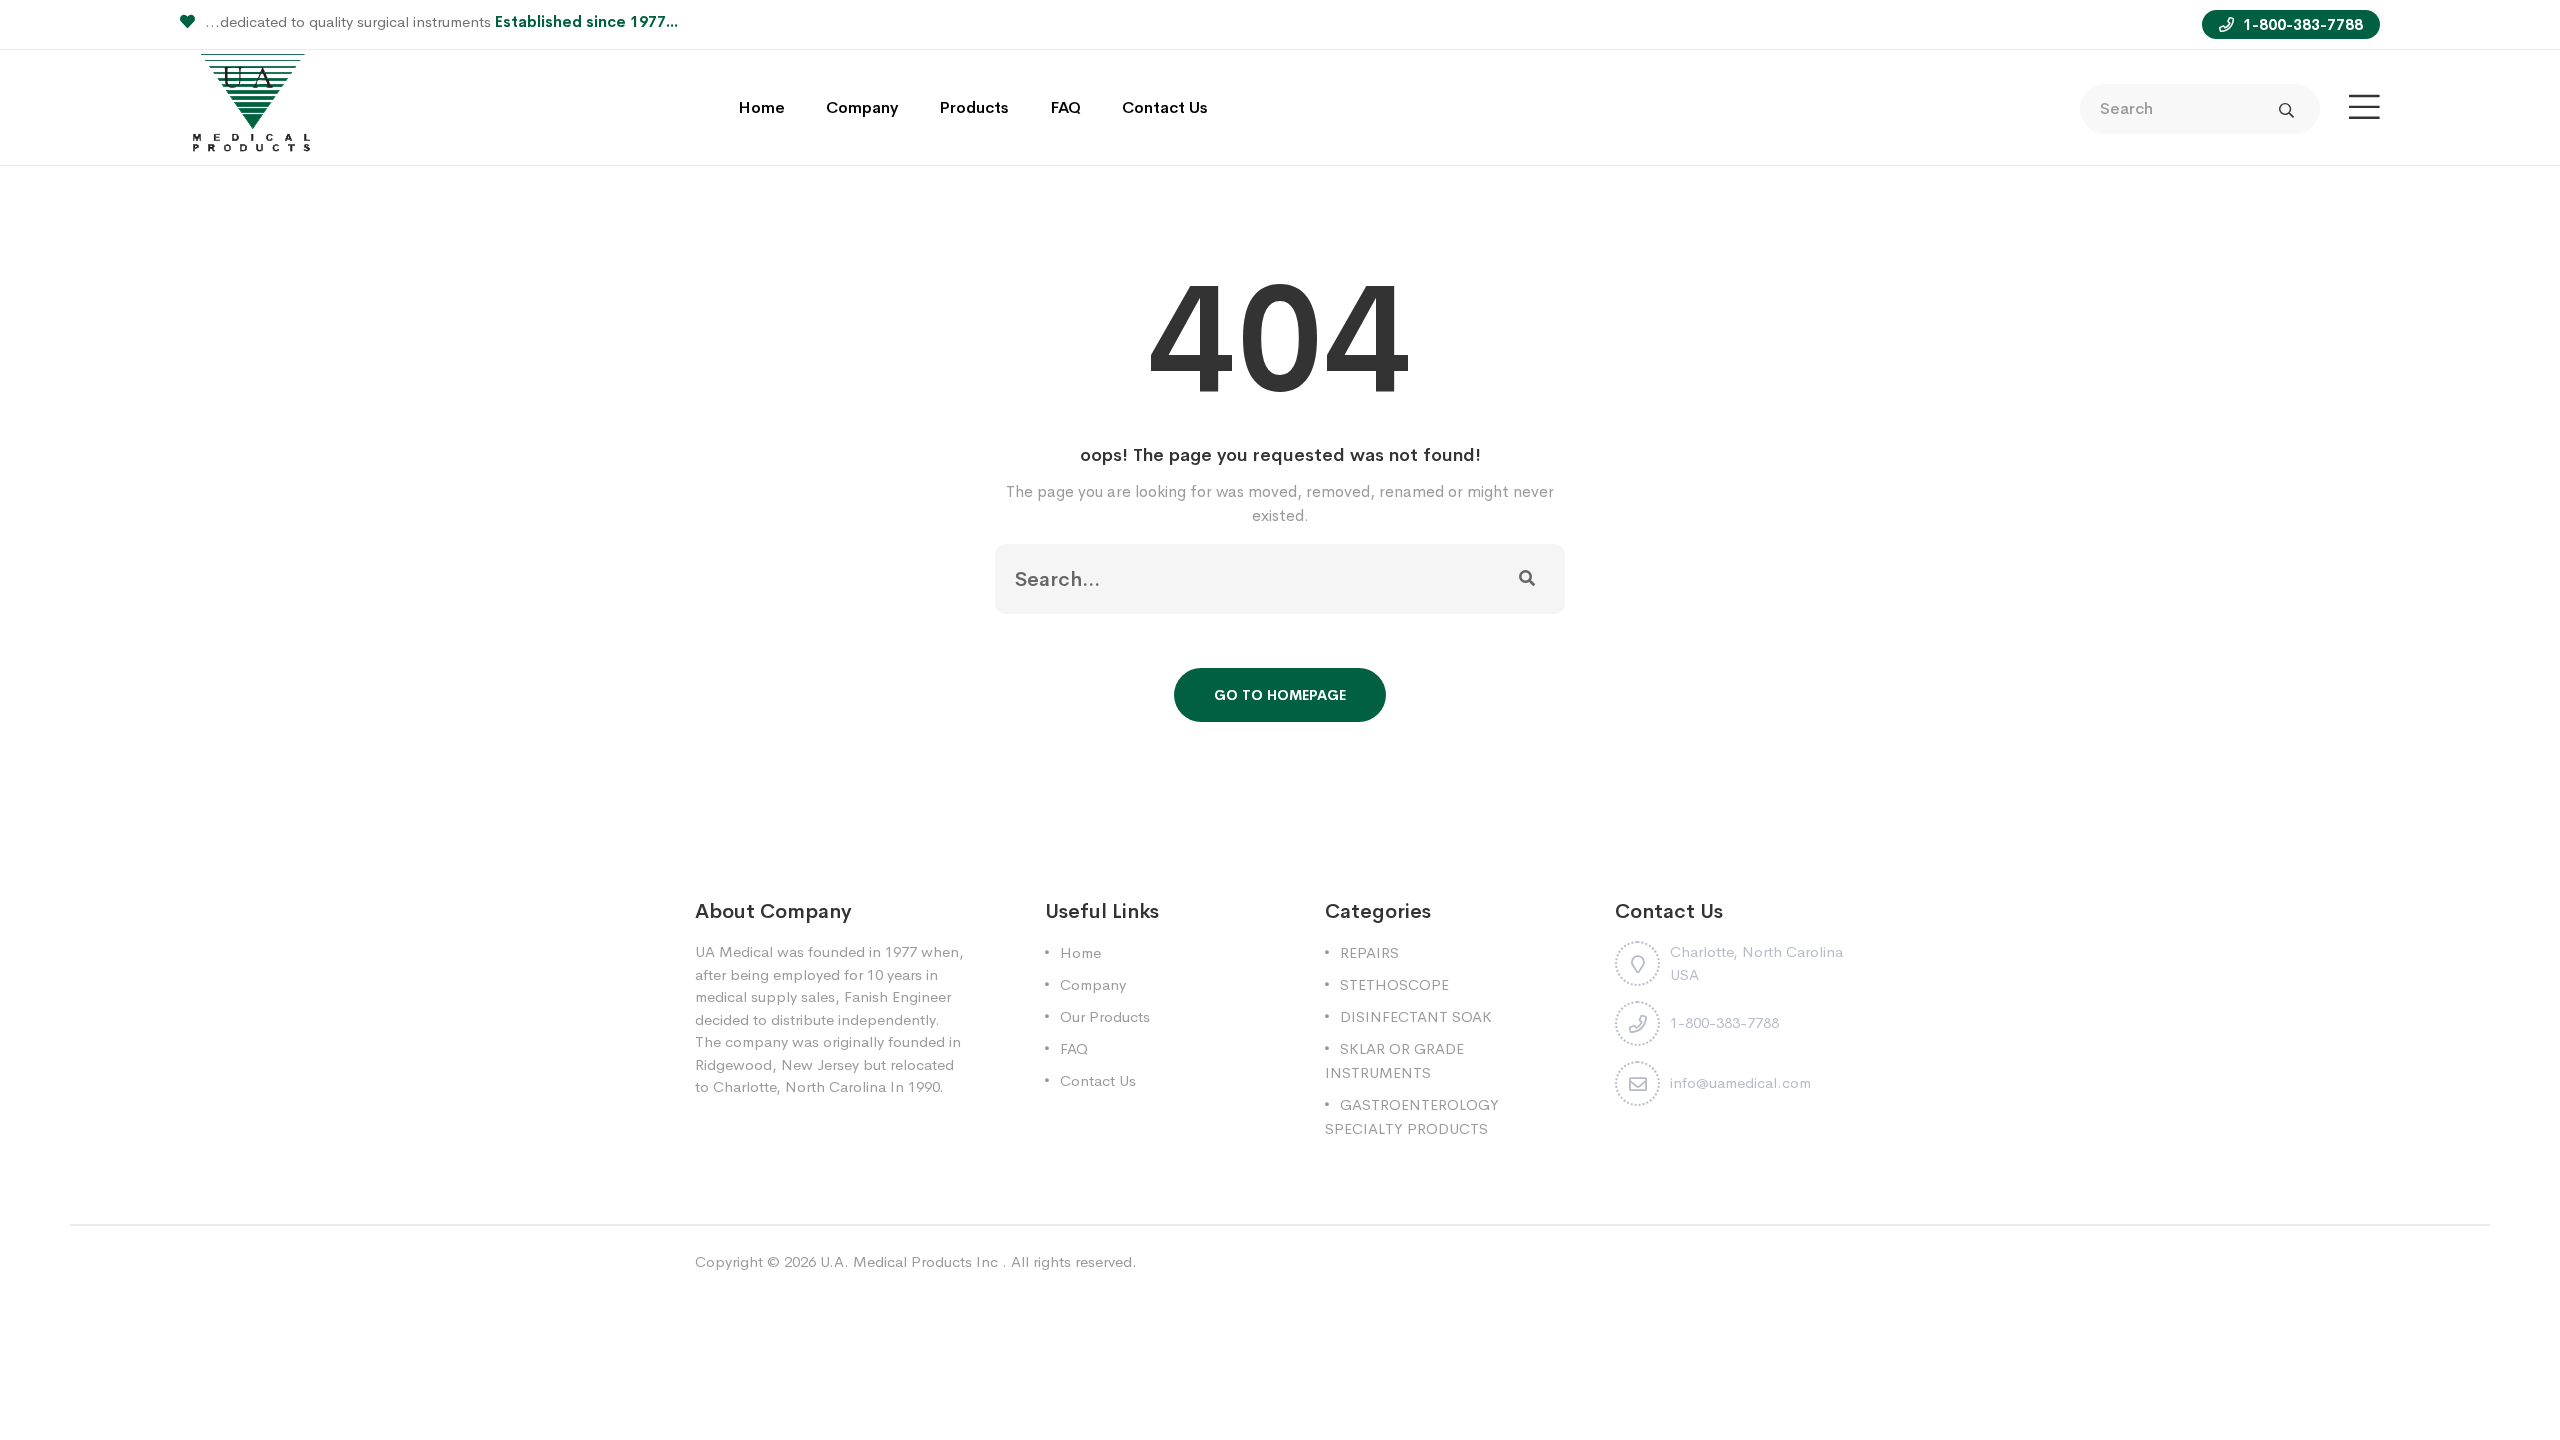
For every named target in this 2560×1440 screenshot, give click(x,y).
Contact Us (1165, 107)
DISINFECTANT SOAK (1416, 1016)
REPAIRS (1369, 952)
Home (761, 107)
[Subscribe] (1527, 579)
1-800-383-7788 (2301, 24)
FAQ (1065, 107)
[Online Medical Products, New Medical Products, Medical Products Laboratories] (253, 105)
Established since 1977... (586, 21)
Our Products (1105, 1016)
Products (974, 107)
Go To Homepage (1280, 695)
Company (862, 107)
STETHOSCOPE (1394, 984)
